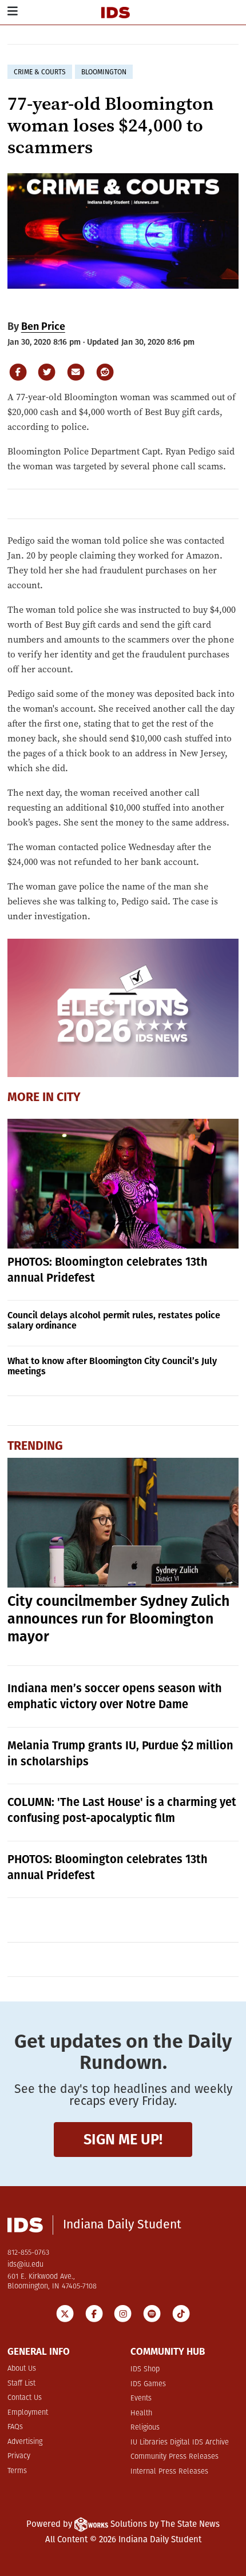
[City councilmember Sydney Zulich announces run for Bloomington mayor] (123, 1523)
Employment (28, 2413)
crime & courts (40, 72)
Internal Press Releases (169, 2472)
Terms (17, 2471)
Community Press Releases (174, 2457)
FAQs (15, 2427)
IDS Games (148, 2384)
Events (141, 2398)
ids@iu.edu (25, 2265)
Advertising (25, 2442)
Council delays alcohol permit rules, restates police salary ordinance (114, 1320)
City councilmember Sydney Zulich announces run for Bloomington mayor (118, 1619)
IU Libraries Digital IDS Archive (180, 2443)
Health (141, 2413)
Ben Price (43, 326)
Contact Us (25, 2398)
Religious (145, 2428)
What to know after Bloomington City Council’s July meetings (112, 1366)
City (69, 1098)
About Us (22, 2369)
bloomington (104, 72)
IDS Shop (145, 2369)
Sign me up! (123, 2140)
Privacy (19, 2456)
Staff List (21, 2384)
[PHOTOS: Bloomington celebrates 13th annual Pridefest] (123, 1184)
